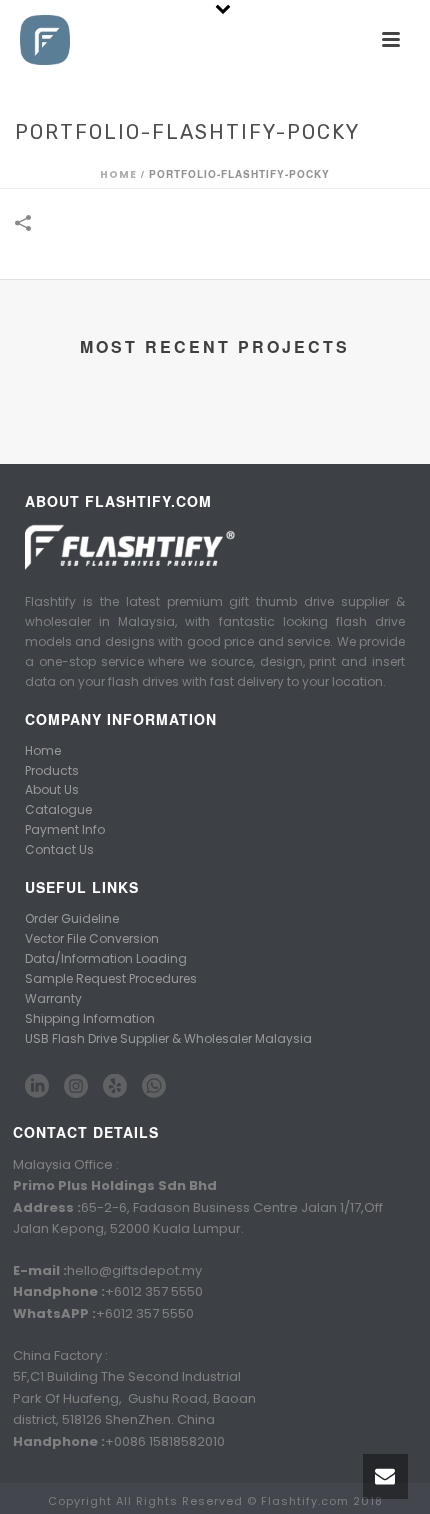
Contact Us (59, 849)
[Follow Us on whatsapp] (154, 1087)
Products (52, 770)
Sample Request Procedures (111, 978)
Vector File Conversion (92, 938)
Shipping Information (90, 1018)
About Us (52, 789)
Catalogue (58, 809)
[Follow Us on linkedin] (37, 1087)
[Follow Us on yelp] (115, 1087)
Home (118, 174)
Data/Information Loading (106, 958)
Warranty (53, 998)
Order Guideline (72, 918)
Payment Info (65, 829)
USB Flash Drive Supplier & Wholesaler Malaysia (168, 1038)
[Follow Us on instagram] (76, 1087)
